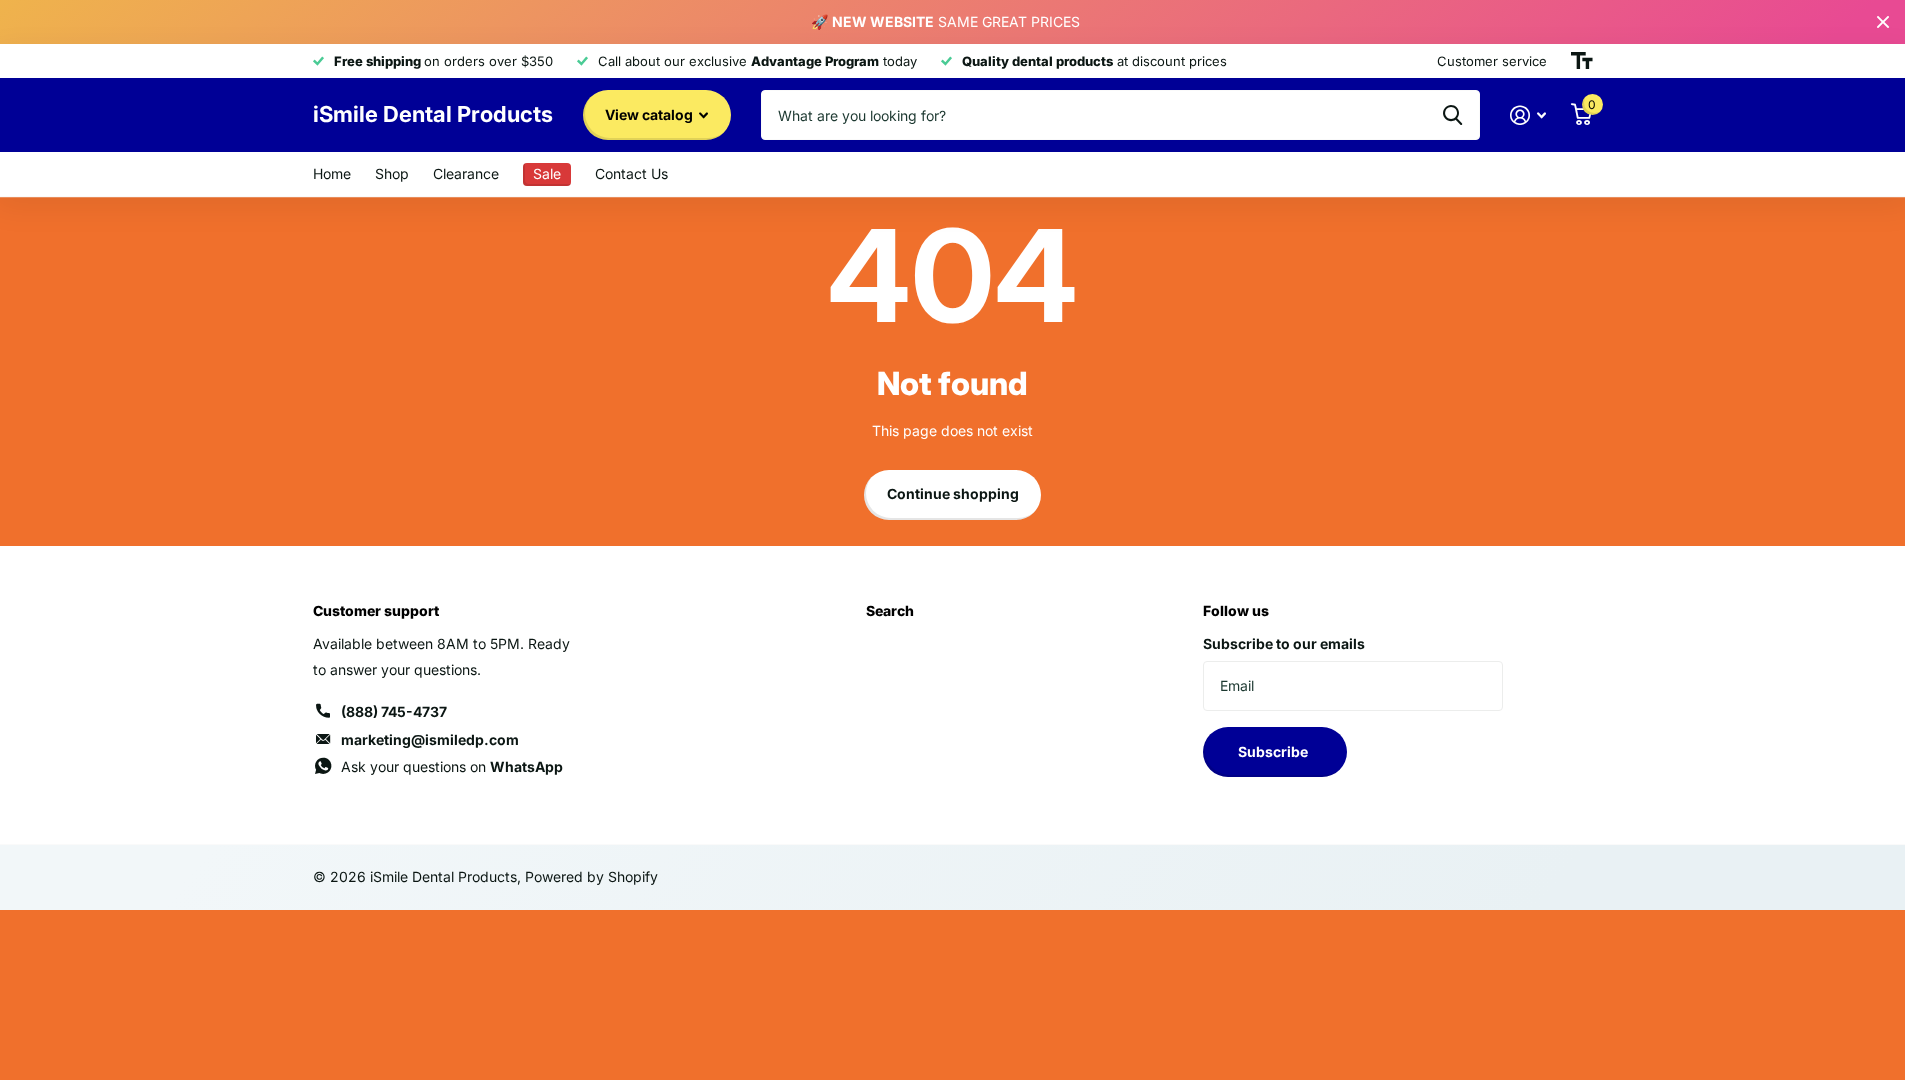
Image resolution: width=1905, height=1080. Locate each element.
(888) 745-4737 (394, 711)
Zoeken (1452, 115)
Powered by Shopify (591, 876)
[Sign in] (1528, 115)
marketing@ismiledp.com (430, 739)
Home (332, 173)
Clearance (466, 173)
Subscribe (1274, 751)
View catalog (650, 114)
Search (890, 610)
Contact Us (631, 173)
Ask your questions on (452, 766)
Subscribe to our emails (1284, 643)
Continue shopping (953, 493)
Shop (392, 173)
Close (1883, 22)
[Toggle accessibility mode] (1582, 61)
